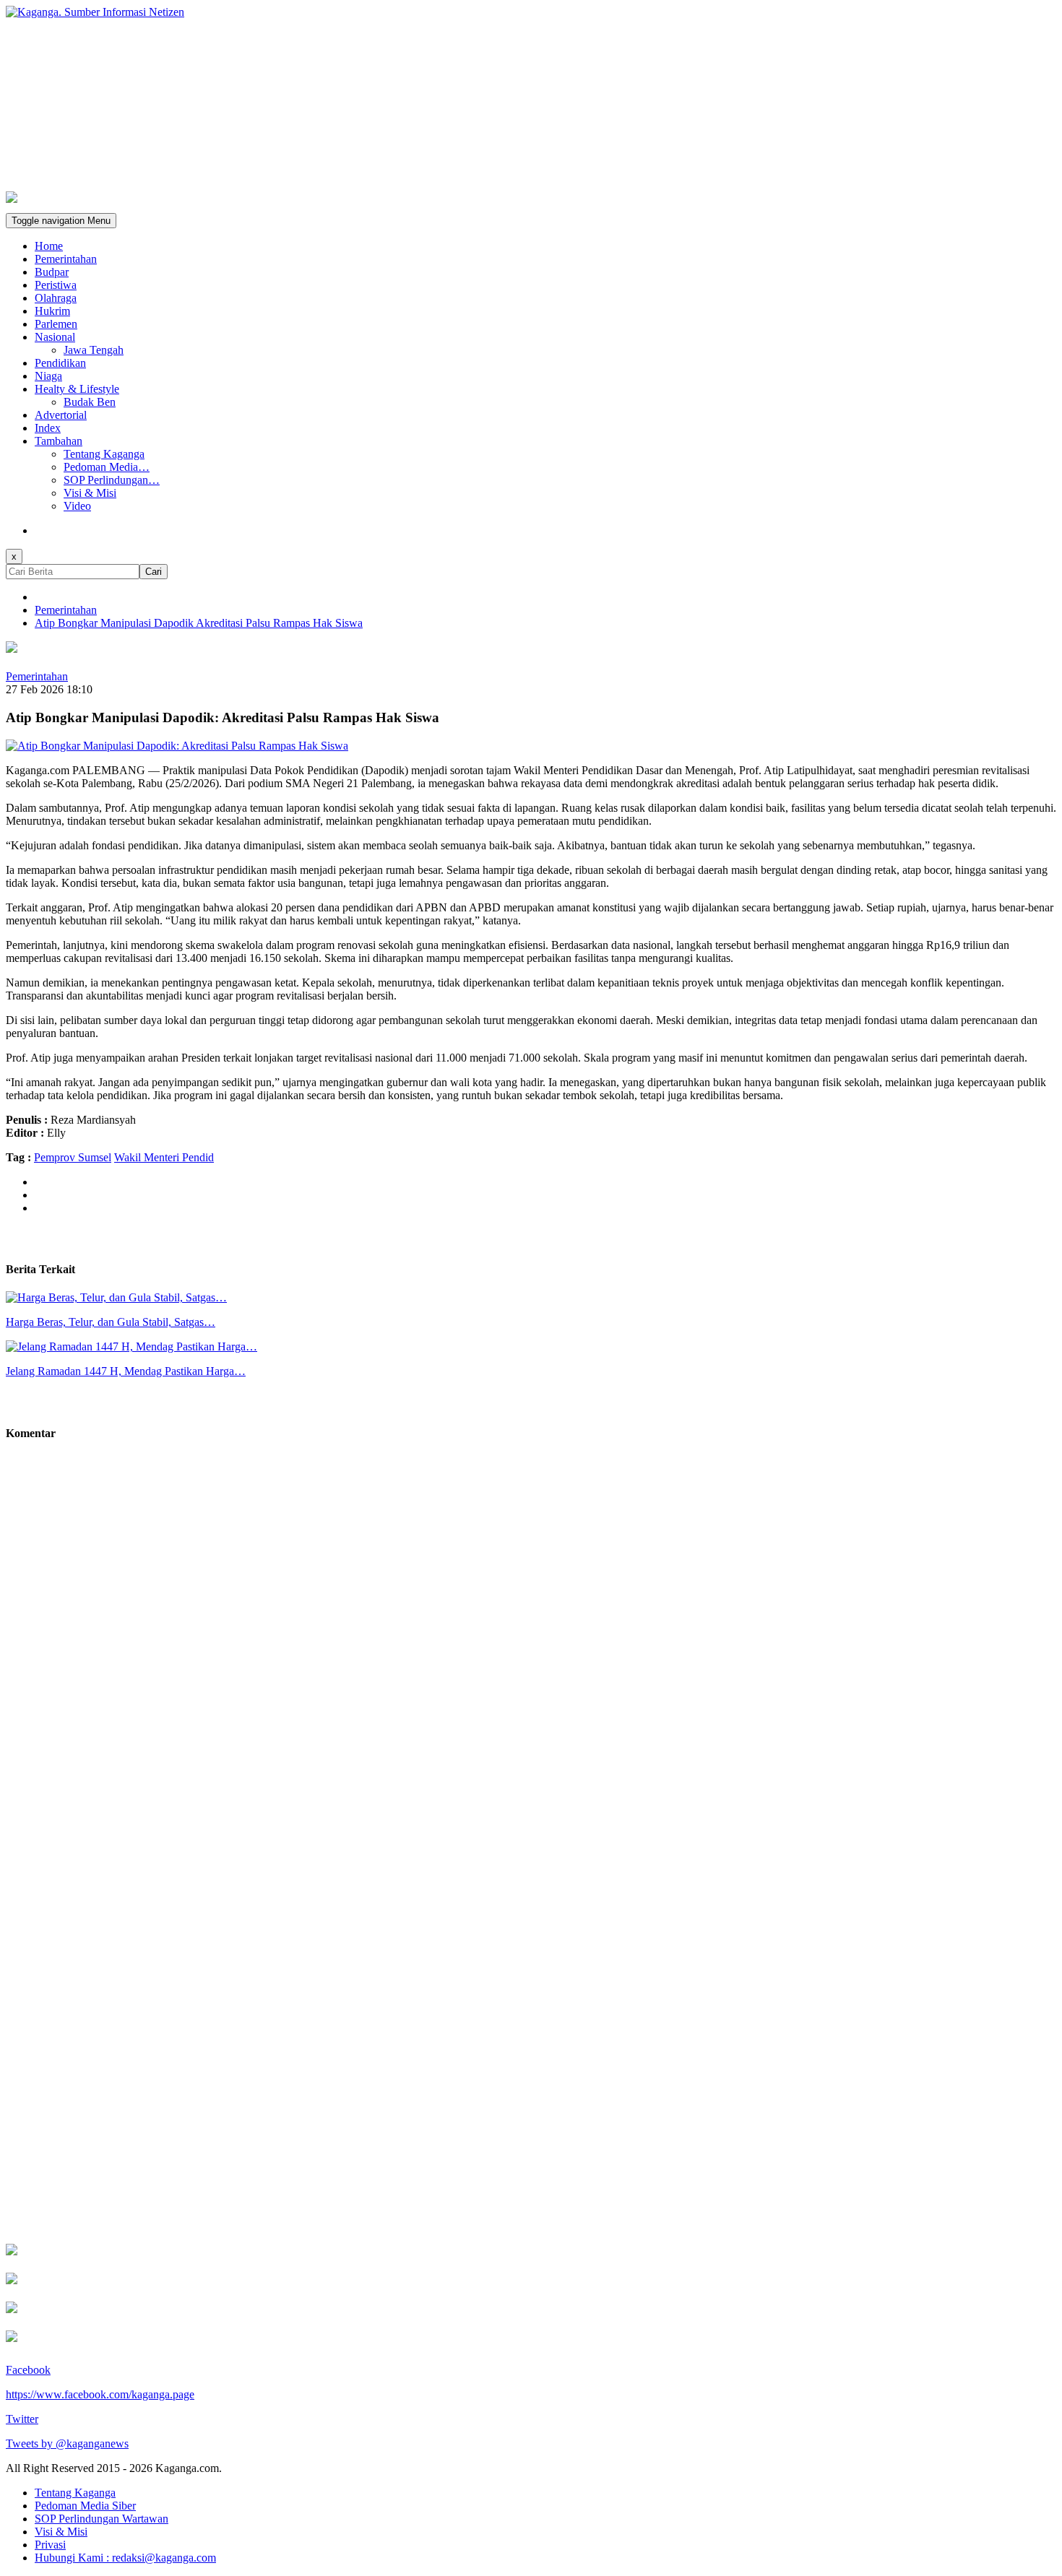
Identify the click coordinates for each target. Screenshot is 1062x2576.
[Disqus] (531, 1662)
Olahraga (56, 298)
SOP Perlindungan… (112, 480)
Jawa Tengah (94, 350)
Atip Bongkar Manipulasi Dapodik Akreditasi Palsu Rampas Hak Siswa (199, 623)
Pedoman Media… (107, 467)
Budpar (52, 272)
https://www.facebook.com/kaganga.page (100, 2394)
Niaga (48, 376)
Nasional (55, 337)
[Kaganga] (531, 12)
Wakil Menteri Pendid (164, 1157)
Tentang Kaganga (104, 454)
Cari (154, 572)
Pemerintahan (66, 259)
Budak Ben (90, 402)
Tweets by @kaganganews (67, 2443)
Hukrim (52, 311)
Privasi (50, 2545)
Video (77, 506)
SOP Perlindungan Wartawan (102, 2519)
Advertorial (61, 415)
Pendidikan (60, 363)
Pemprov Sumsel (73, 1157)
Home (49, 246)
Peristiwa (56, 285)
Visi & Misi (90, 493)
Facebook (28, 2370)
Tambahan (59, 441)
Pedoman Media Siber (85, 2506)
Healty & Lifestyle (77, 389)
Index (48, 428)
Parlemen (56, 324)
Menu (61, 221)
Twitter (22, 2419)
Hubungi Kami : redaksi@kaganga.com (125, 2558)
